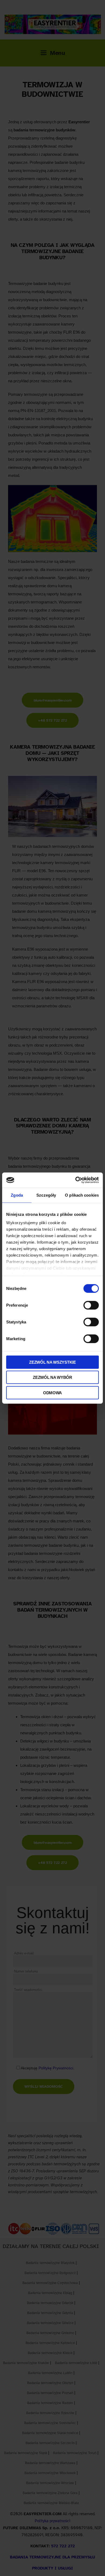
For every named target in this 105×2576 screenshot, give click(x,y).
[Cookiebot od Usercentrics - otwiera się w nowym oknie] (76, 1180)
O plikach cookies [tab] (82, 1195)
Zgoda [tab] (17, 1195)
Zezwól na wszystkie (52, 1362)
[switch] (91, 1305)
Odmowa (52, 1392)
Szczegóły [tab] (46, 1195)
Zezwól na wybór (52, 1377)
